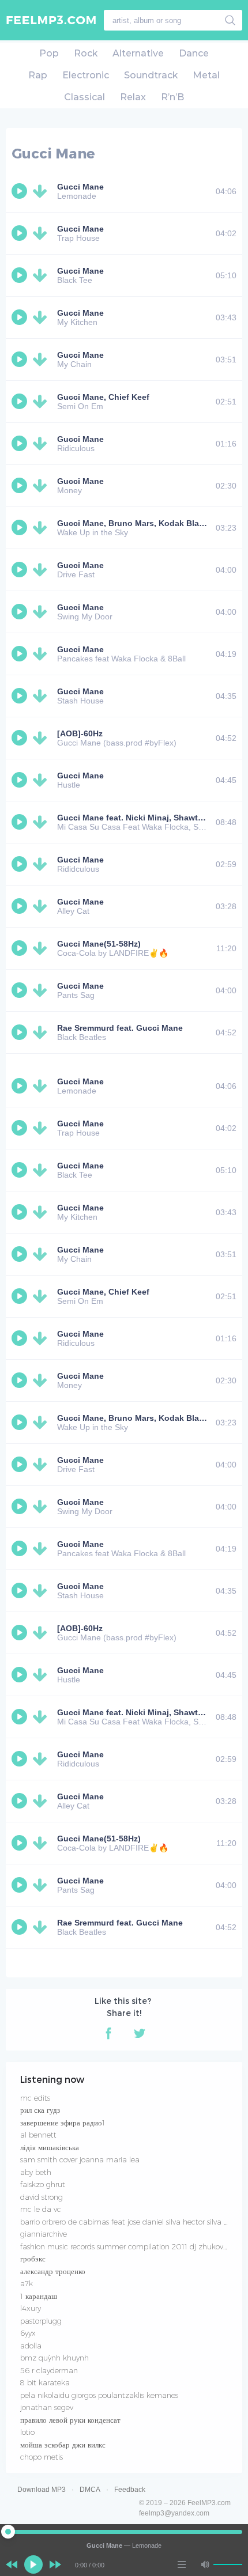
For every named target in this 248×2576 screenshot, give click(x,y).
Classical (84, 97)
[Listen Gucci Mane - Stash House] (21, 696)
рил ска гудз (40, 2110)
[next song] (55, 2564)
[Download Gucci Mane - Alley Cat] (42, 906)
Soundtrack (151, 75)
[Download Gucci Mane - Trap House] (42, 233)
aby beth (36, 2172)
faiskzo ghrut (43, 2184)
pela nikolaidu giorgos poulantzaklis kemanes (99, 2395)
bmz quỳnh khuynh (55, 2358)
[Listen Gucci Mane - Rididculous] (21, 864)
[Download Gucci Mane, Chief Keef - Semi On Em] (42, 402)
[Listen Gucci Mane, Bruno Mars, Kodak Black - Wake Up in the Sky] (21, 528)
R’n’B (172, 97)
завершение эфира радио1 (63, 2123)
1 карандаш (39, 2296)
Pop (49, 53)
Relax (133, 97)
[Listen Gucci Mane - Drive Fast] (21, 570)
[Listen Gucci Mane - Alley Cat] (21, 906)
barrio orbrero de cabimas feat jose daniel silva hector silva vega (130, 2222)
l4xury (31, 2308)
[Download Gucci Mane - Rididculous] (42, 864)
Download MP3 (42, 2490)
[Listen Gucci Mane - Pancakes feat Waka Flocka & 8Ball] (21, 654)
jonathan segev (47, 2407)
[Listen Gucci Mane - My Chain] (21, 360)
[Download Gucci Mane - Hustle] (42, 780)
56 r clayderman (49, 2370)
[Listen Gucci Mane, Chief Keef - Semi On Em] (21, 402)
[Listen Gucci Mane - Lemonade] (21, 191)
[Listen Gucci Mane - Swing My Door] (21, 612)
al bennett (38, 2135)
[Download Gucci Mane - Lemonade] (42, 191)
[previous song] (12, 2564)
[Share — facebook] (108, 2033)
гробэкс (33, 2259)
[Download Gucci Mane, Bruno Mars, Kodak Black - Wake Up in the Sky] (42, 528)
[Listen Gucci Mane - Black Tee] (21, 275)
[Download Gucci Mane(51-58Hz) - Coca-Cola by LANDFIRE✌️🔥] (42, 948)
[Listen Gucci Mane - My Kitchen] (21, 317)
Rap (38, 75)
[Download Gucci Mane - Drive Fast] (42, 570)
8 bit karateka (45, 2382)
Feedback (130, 2490)
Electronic (86, 75)
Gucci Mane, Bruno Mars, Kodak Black (133, 523)
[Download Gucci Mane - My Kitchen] (42, 317)
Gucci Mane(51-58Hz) (99, 944)
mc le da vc (41, 2209)
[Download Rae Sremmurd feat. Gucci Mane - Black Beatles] (42, 1032)
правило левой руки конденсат (70, 2420)
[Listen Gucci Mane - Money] (21, 486)
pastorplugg (41, 2321)
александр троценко (53, 2271)
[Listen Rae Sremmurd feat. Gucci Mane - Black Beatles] (21, 1032)
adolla (31, 2346)
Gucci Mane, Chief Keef (103, 397)
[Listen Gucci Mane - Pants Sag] (21, 990)
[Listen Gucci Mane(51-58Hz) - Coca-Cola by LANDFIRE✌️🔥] (21, 948)
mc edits (35, 2098)
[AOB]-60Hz (80, 733)
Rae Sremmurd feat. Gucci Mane (120, 1028)
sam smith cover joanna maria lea (80, 2159)
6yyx (28, 2333)
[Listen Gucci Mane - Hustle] (21, 780)
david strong (42, 2197)
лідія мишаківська (50, 2147)
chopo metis (42, 2457)
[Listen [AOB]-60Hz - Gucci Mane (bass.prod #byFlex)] (21, 738)
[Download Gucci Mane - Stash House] (42, 696)
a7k (27, 2283)
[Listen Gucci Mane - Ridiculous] (21, 444)
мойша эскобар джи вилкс (63, 2445)
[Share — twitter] (140, 2033)
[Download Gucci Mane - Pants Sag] (42, 990)
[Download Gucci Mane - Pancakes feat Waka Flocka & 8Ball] (42, 654)
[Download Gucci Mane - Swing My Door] (42, 612)
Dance (194, 53)
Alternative (138, 53)
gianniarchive (44, 2234)
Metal (206, 75)
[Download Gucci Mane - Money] (42, 486)
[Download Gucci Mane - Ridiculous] (42, 444)
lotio (27, 2432)
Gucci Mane (80, 187)
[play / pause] (33, 2564)
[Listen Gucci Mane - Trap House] (21, 233)
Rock (86, 53)
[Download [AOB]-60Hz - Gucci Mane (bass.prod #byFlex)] (42, 738)
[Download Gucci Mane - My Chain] (42, 360)
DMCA (90, 2490)
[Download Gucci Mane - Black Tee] (42, 275)
